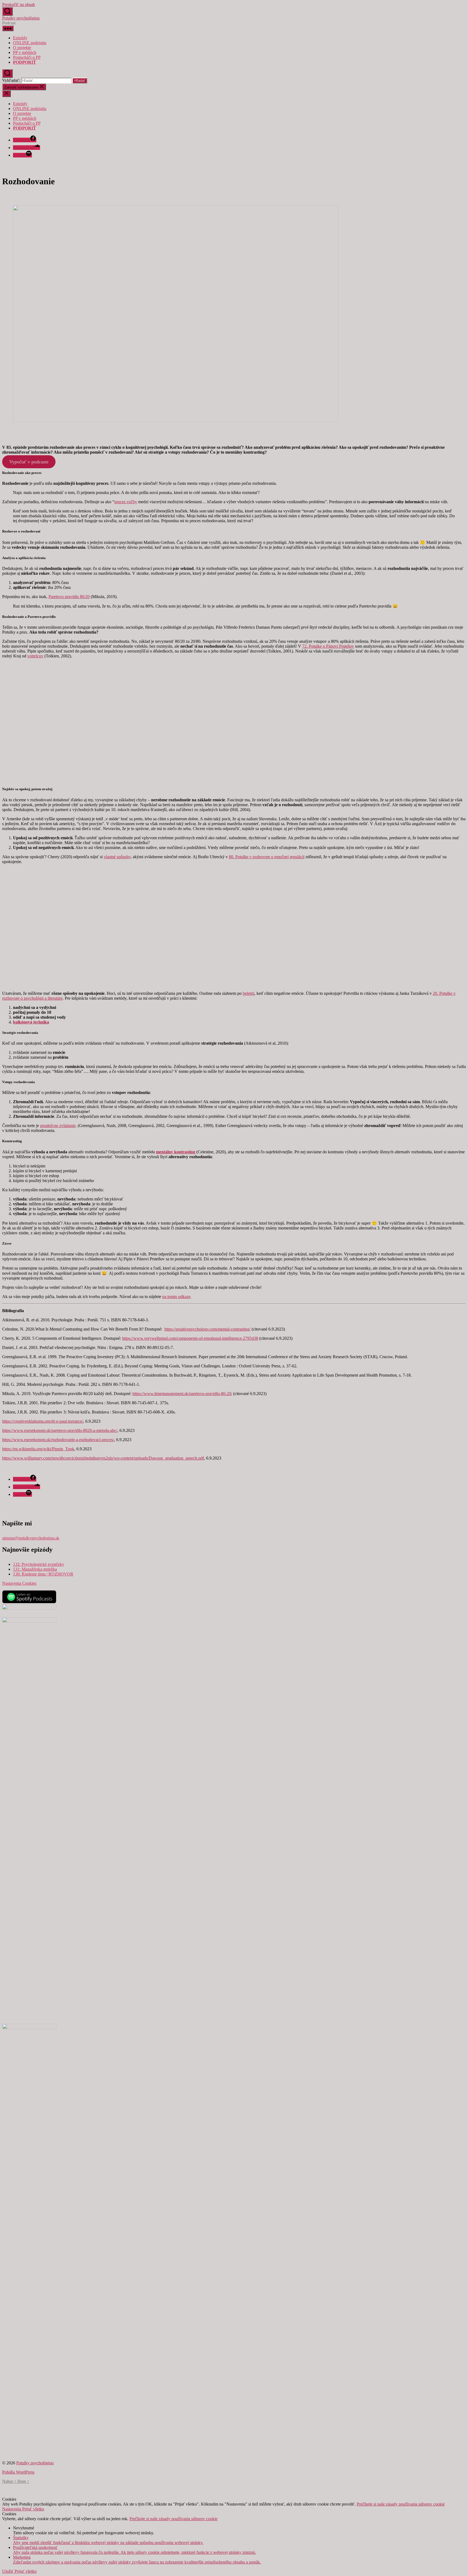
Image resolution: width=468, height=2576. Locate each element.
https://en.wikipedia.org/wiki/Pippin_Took (38, 1449)
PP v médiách (25, 52)
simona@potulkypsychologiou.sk (31, 1538)
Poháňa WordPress (18, 2472)
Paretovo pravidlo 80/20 (69, 597)
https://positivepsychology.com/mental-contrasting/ (207, 1329)
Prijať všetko (33, 2509)
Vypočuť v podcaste (29, 462)
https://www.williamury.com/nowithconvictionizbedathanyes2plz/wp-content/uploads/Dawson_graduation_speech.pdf (103, 1458)
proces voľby (126, 502)
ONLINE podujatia (30, 43)
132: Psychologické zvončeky (39, 1564)
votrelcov (35, 656)
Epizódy (20, 38)
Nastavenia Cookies (19, 1583)
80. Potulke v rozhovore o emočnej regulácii (267, 857)
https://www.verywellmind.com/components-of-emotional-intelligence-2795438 (190, 1338)
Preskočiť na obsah (19, 4)
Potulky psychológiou (21, 18)
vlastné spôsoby (117, 857)
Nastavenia (12, 2509)
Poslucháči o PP (27, 57)
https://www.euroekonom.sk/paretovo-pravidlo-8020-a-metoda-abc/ (60, 1430)
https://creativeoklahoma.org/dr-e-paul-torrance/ (43, 1421)
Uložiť (8, 2571)
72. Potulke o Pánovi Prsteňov (328, 646)
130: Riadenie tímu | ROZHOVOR (43, 1574)
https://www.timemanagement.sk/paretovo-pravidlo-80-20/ (182, 1394)
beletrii (248, 993)
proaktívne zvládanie (58, 1126)
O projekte (22, 48)
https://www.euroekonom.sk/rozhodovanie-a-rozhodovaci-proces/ (58, 1440)
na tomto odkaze (176, 1297)
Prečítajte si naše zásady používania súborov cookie (401, 2504)
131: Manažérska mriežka (35, 1569)
